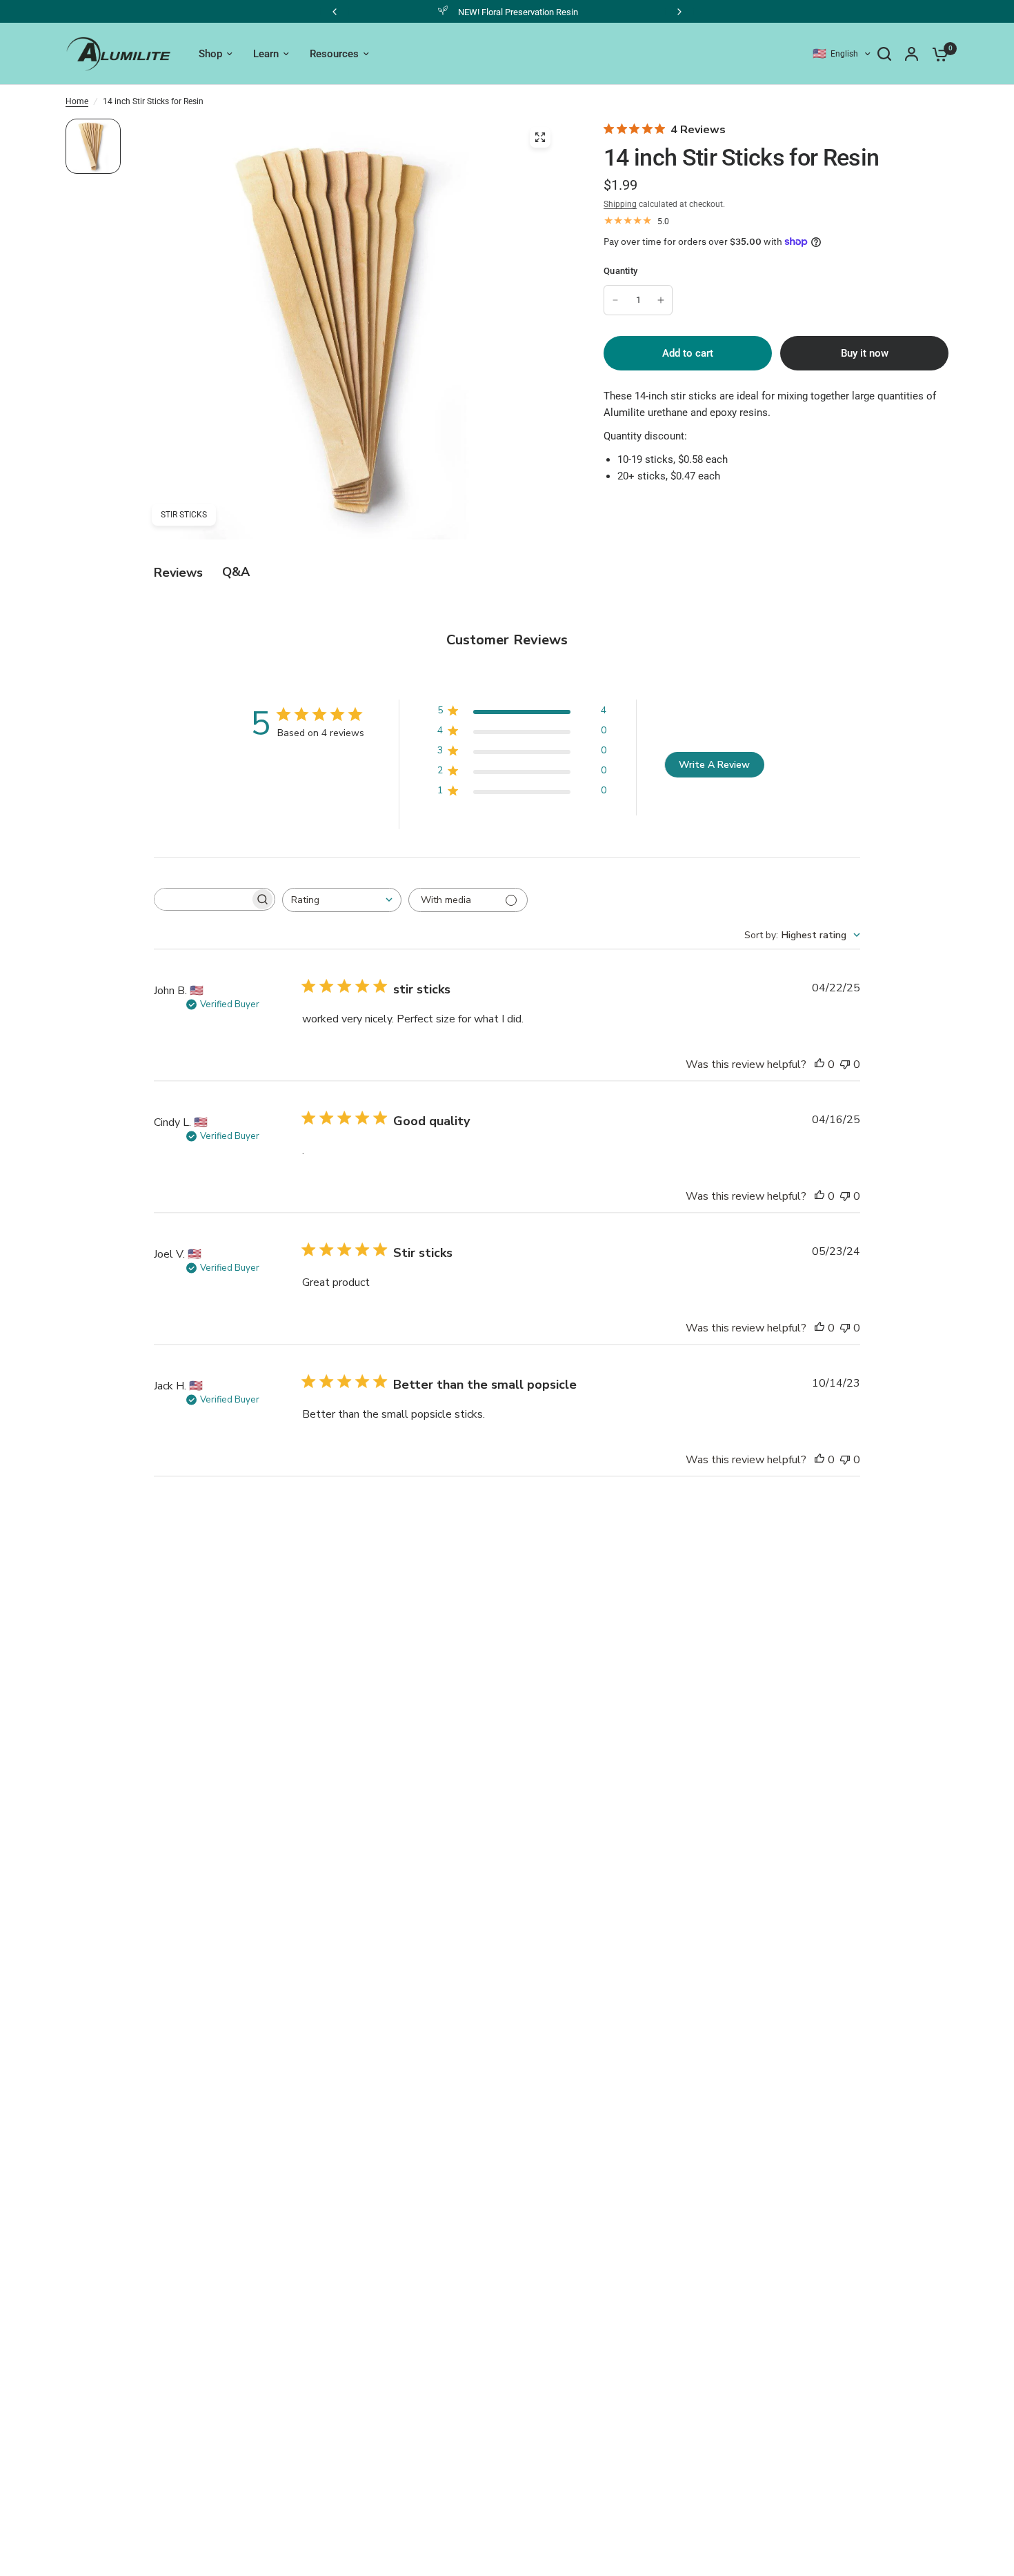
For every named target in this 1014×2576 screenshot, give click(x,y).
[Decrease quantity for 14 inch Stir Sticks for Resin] (615, 300)
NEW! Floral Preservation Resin (476, 12)
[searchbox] (202, 899)
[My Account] (912, 54)
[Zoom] (540, 137)
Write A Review (714, 765)
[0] (937, 54)
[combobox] (342, 900)
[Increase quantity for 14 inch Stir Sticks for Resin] (661, 300)
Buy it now (865, 353)
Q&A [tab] (236, 572)
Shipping (620, 204)
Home (77, 101)
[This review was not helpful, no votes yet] (845, 1065)
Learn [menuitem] (266, 54)
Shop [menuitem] (210, 54)
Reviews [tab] (178, 573)
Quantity (620, 271)
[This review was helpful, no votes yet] (819, 1065)
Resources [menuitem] (334, 54)
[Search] (884, 54)
